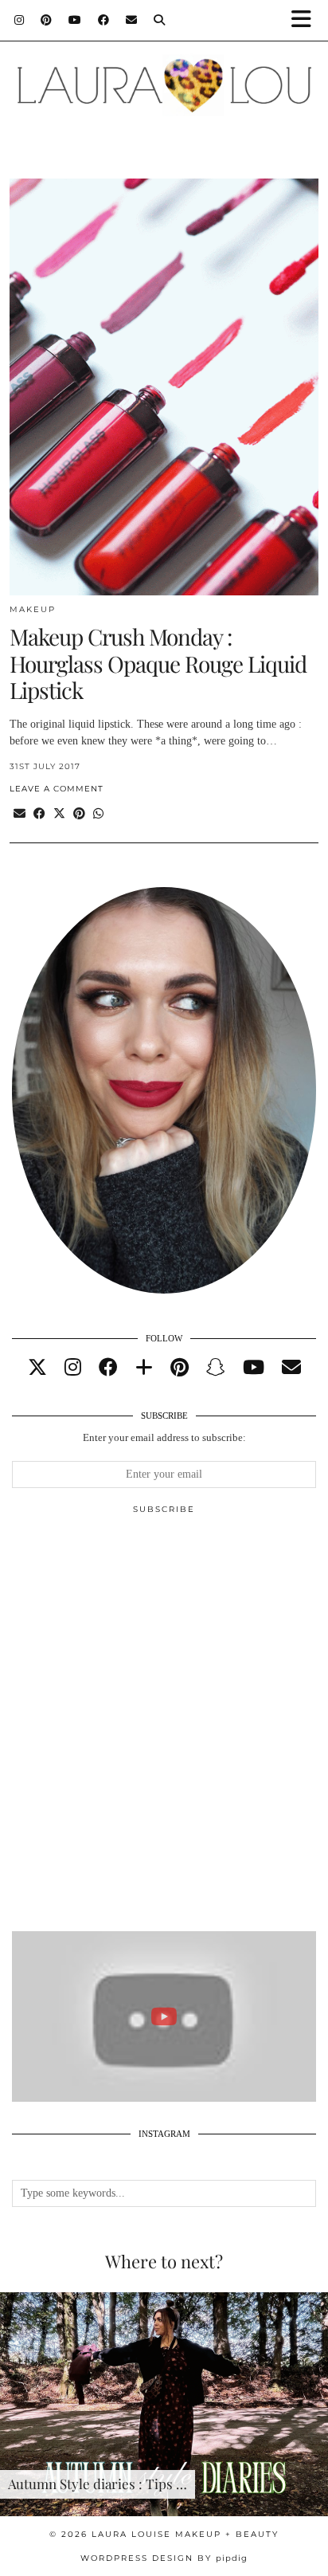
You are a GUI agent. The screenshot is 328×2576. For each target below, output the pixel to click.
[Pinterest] (47, 20)
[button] (307, 20)
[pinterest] (180, 1368)
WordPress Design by (164, 2558)
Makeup (33, 609)
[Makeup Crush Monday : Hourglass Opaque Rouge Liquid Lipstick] (164, 387)
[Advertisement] (164, 1730)
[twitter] (37, 1368)
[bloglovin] (144, 1368)
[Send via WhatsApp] (98, 814)
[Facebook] (104, 20)
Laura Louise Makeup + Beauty (185, 2534)
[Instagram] (20, 20)
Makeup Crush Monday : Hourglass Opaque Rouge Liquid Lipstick (158, 663)
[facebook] (108, 1368)
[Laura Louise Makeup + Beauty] (164, 77)
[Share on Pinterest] (79, 814)
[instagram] (73, 1368)
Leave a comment (57, 789)
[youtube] (254, 1368)
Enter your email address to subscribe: (164, 1437)
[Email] (132, 20)
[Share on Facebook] (39, 814)
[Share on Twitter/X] (59, 814)
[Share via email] (20, 814)
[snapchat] (216, 1368)
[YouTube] (75, 20)
